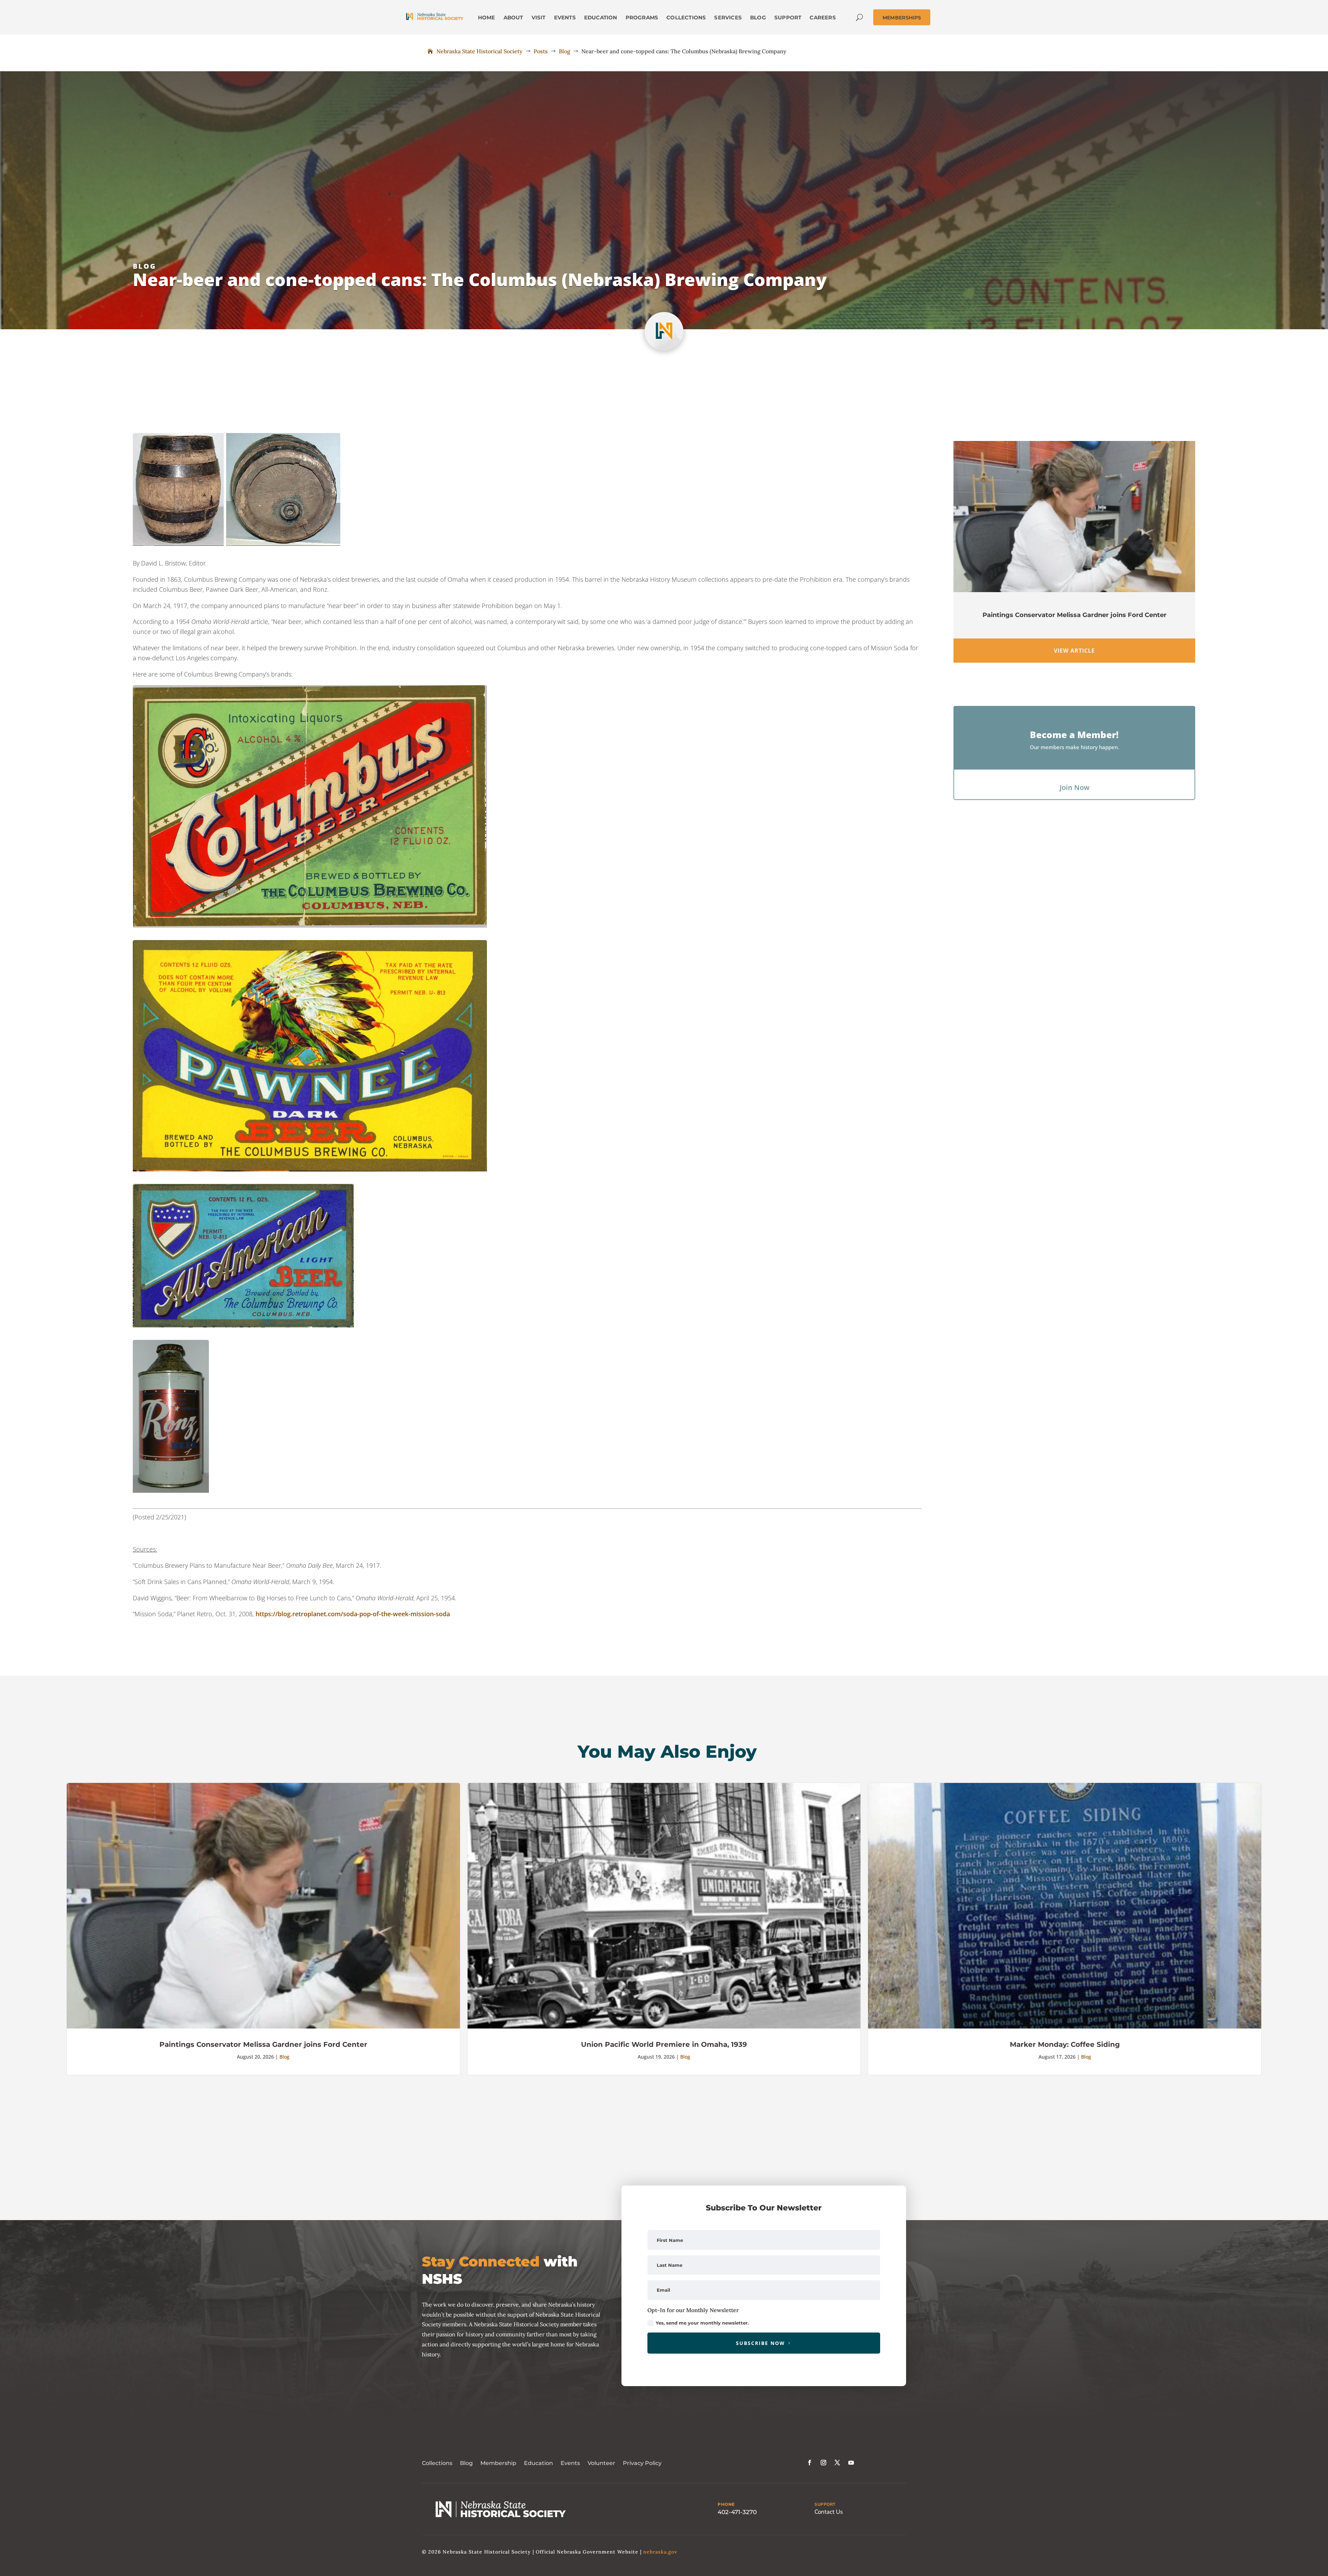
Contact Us (829, 2512)
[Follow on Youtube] (851, 2463)
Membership (498, 2463)
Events (570, 2463)
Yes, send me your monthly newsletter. (702, 2323)
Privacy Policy (642, 2463)
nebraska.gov (660, 2552)
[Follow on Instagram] (823, 2463)
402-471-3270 (737, 2512)
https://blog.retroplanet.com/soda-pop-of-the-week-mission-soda (353, 1614)
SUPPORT (825, 2504)
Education (538, 2463)
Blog (145, 266)
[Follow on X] (837, 2463)
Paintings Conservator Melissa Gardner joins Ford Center (1075, 615)
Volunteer (601, 2463)
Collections (437, 2463)
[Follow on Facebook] (810, 2463)
